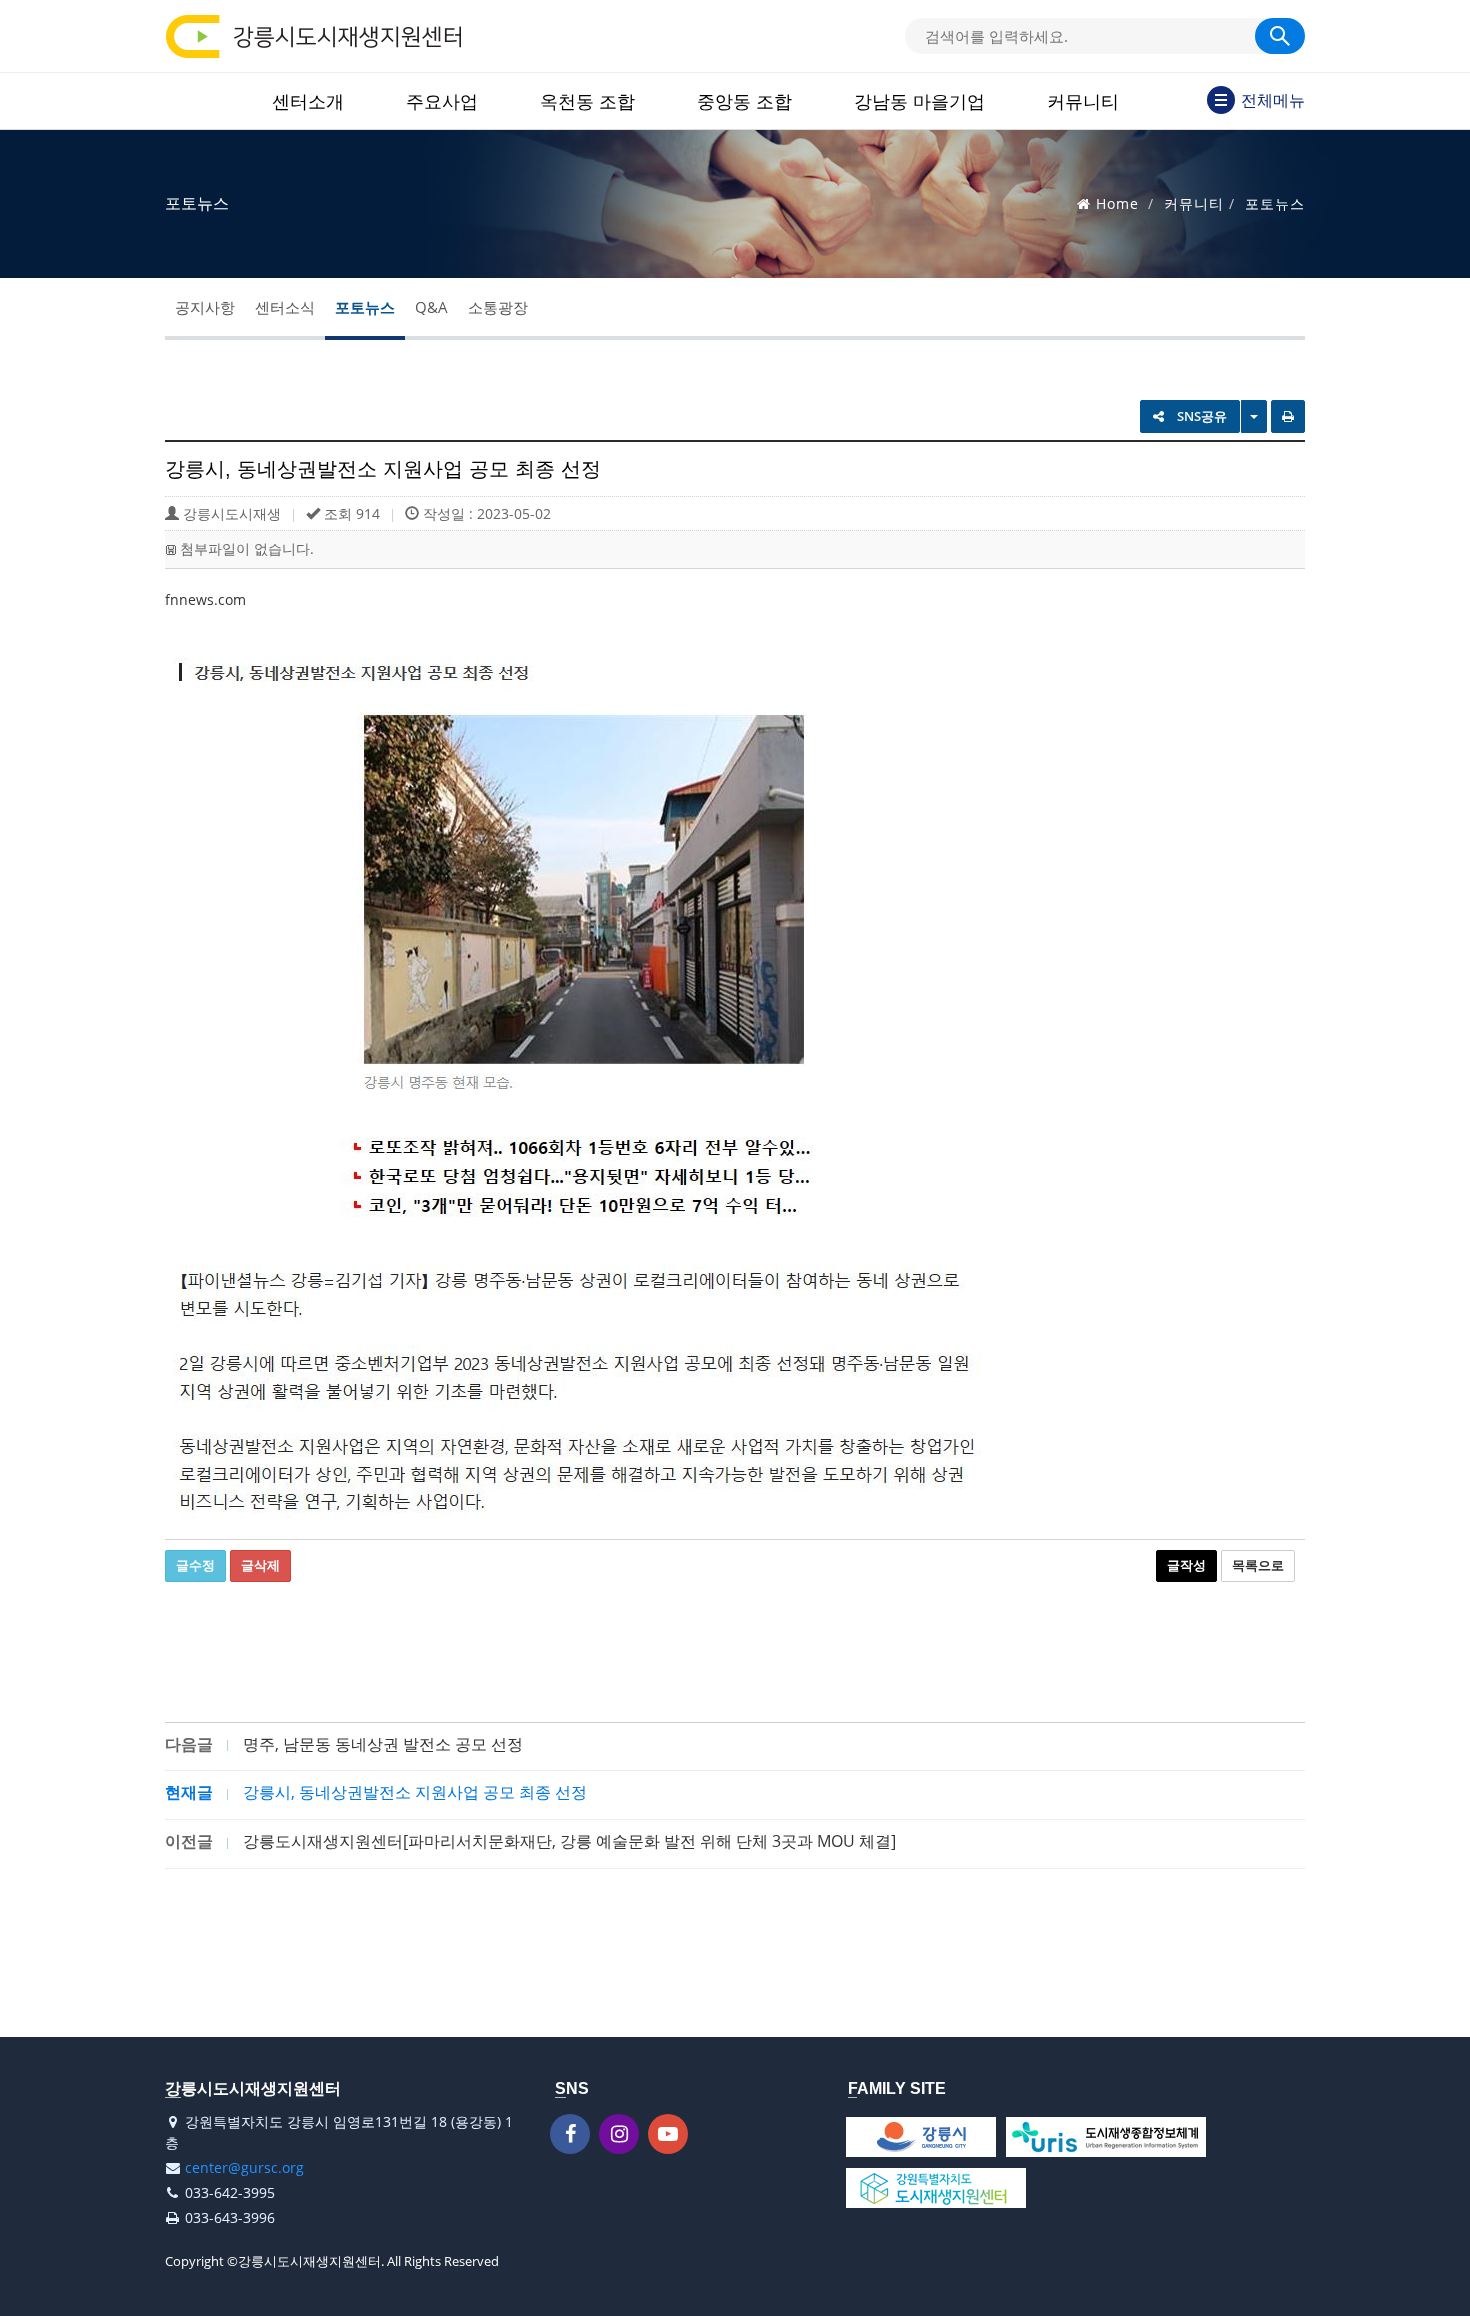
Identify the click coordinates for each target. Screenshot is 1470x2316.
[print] (1288, 416)
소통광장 (498, 307)
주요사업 (442, 101)
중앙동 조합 (744, 101)
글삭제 (260, 1565)
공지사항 (205, 307)
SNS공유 (1200, 416)
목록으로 (1258, 1565)
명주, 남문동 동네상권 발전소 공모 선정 (383, 1744)
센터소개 (308, 101)
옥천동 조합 (587, 101)
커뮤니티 (1083, 101)
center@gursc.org (244, 2167)
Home (1117, 203)
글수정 (195, 1565)
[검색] (1280, 36)
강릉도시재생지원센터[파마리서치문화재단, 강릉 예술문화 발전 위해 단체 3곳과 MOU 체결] (569, 1841)
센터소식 (285, 307)
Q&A (431, 307)
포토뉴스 (365, 307)
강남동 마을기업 (919, 101)
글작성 (1186, 1565)
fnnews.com (205, 599)
